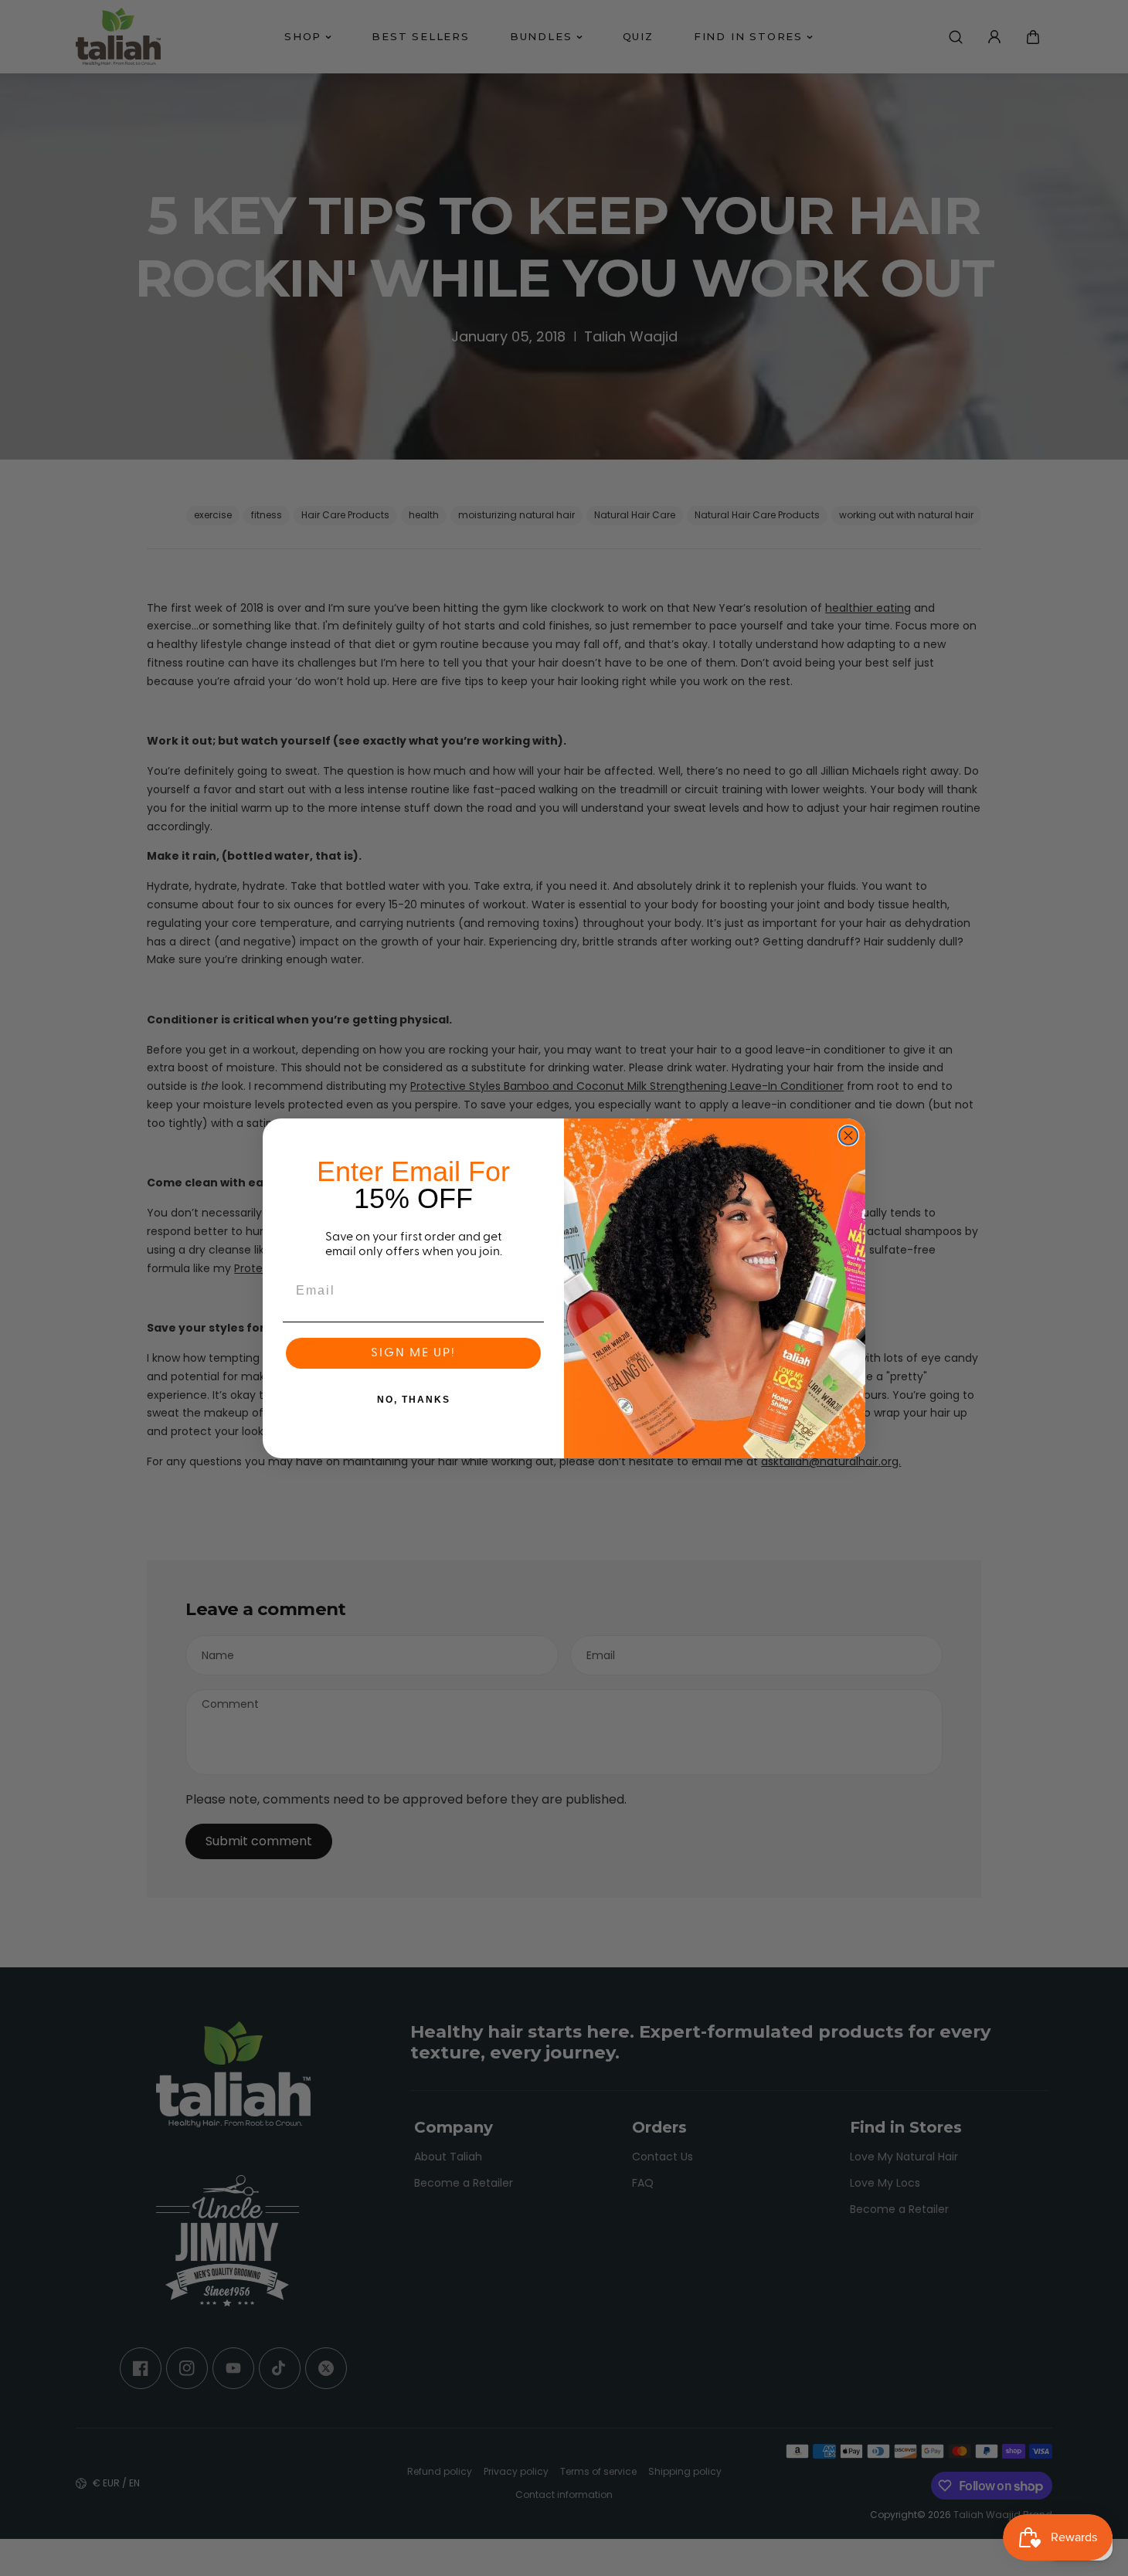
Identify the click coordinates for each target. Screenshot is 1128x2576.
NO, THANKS (414, 1400)
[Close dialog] (848, 1135)
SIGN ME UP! (413, 1353)
